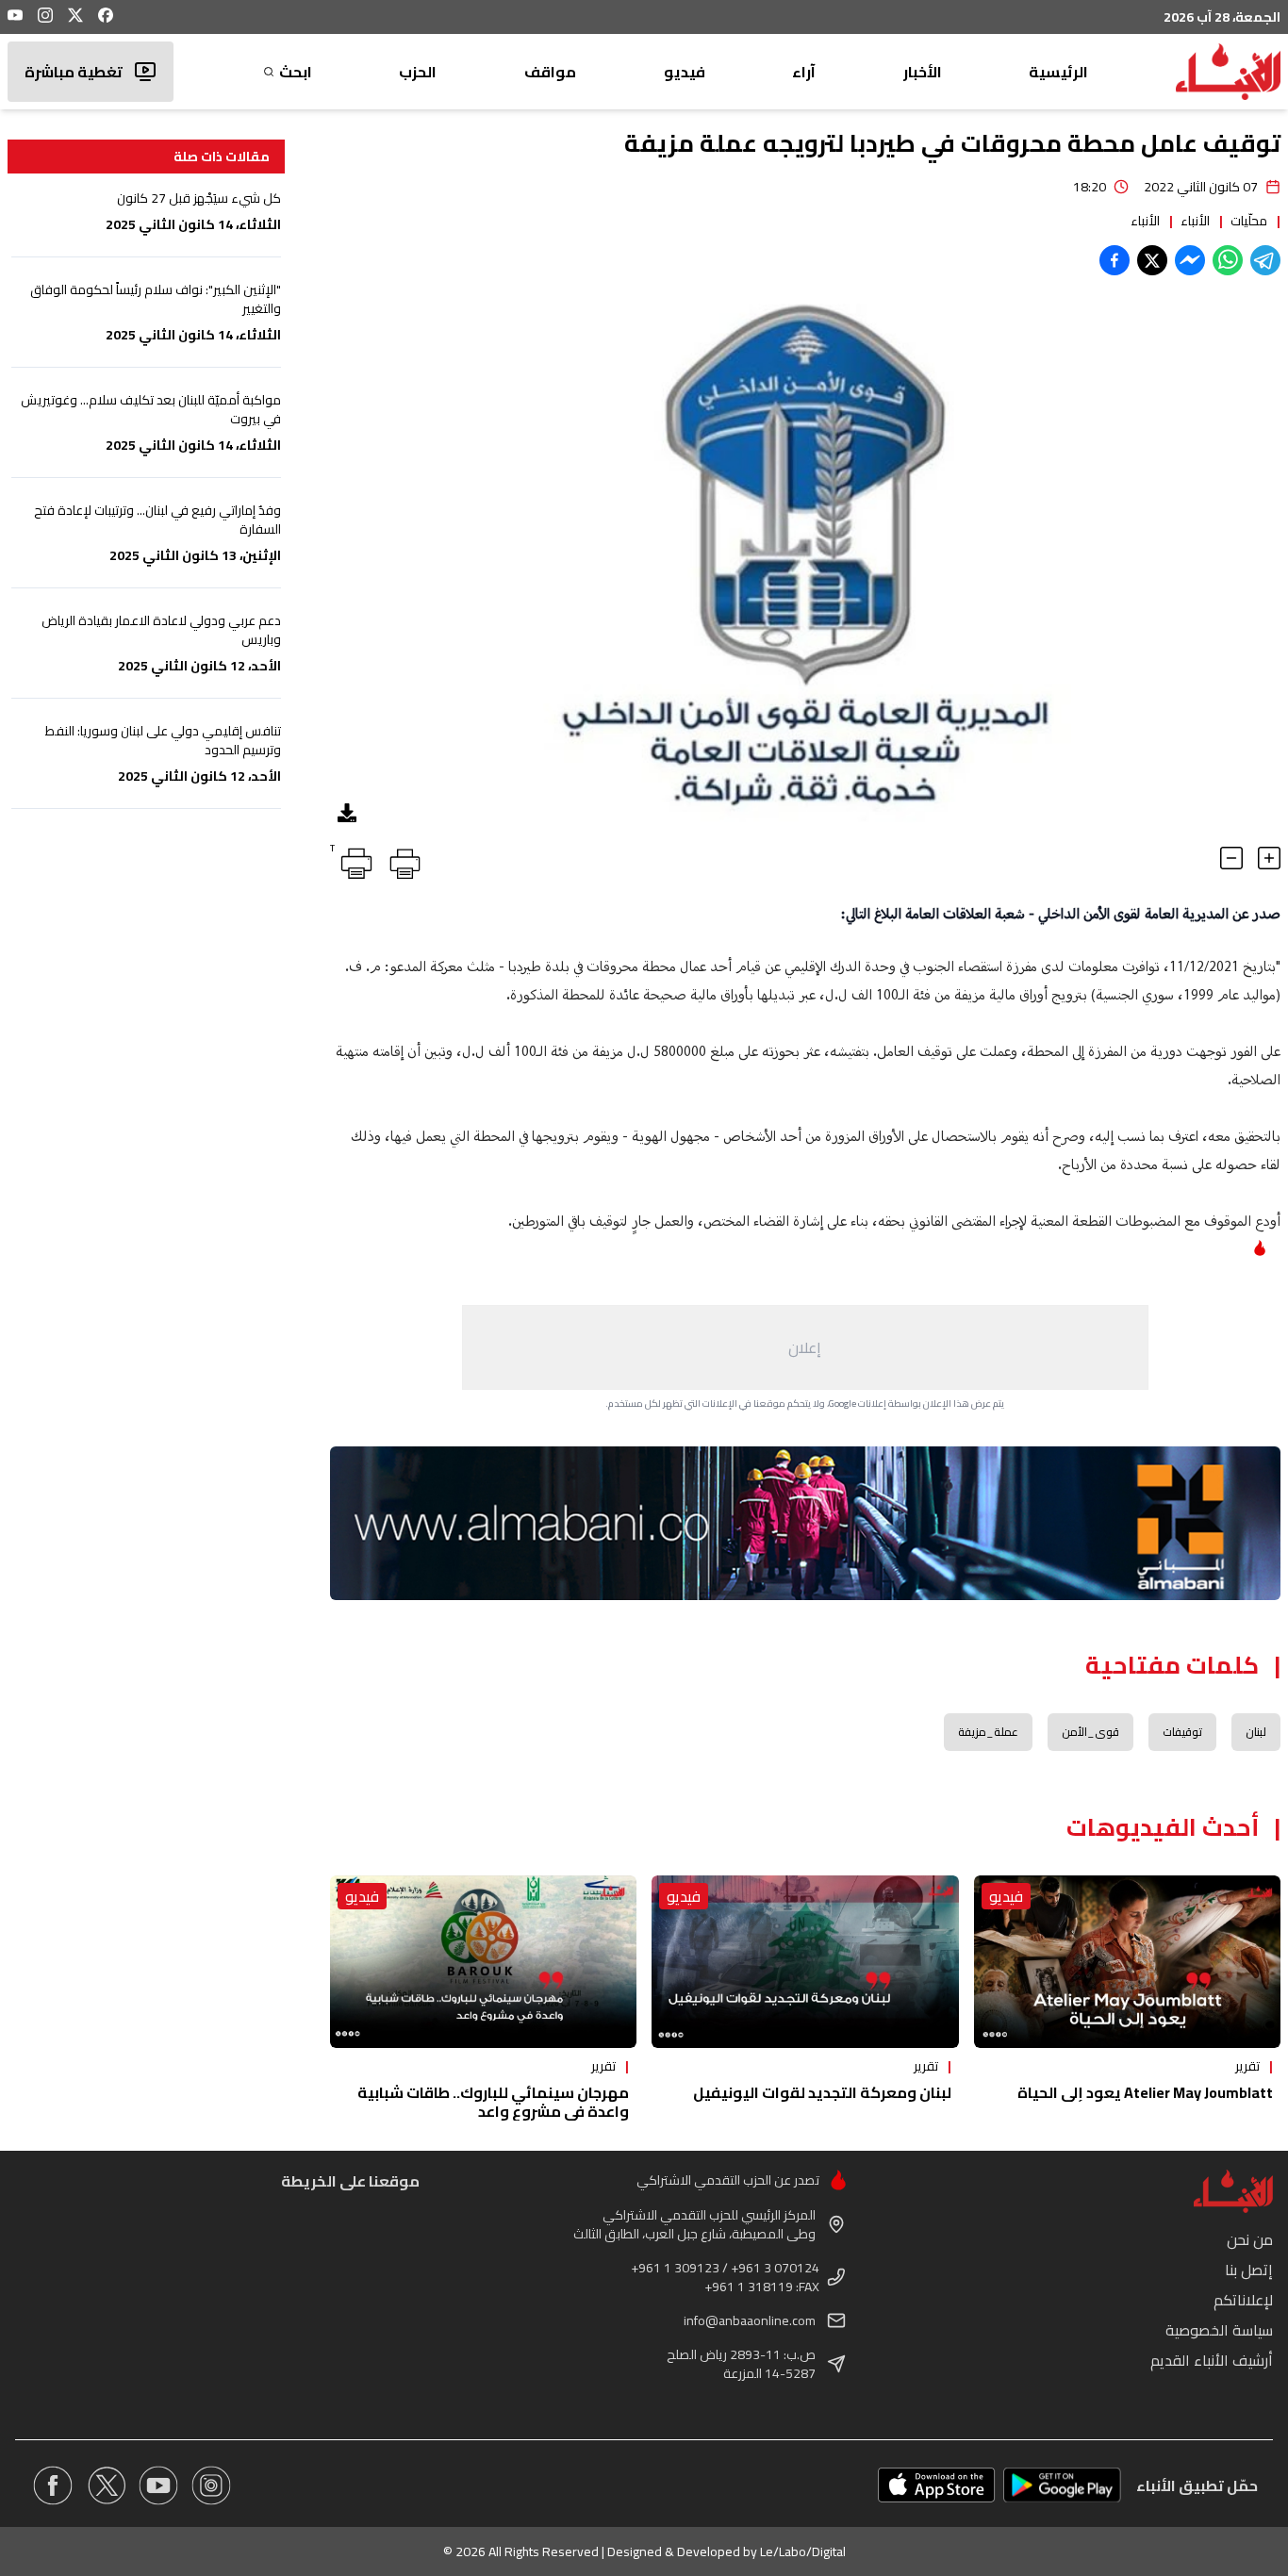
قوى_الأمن (1090, 1732)
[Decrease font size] (1231, 858)
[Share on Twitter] (1152, 260)
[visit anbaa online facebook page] (53, 2485)
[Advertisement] (805, 1347)
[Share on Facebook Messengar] (1190, 260)
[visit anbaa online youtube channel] (158, 2485)
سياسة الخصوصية (1219, 2330)
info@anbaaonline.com (750, 2320)
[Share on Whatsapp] (1228, 260)
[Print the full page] (402, 860)
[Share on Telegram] (1265, 260)
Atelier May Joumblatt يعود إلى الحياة (1145, 2092)
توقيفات (1182, 1732)
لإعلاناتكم (1243, 2300)
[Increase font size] (1269, 858)
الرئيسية (1058, 72)
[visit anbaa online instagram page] (211, 2485)
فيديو (685, 72)
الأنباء (1195, 221)
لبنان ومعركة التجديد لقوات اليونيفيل (822, 2092)
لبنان (1256, 1732)
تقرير (1247, 2066)
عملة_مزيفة (988, 1732)
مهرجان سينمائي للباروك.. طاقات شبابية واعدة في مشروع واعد (493, 2102)
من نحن (1250, 2239)
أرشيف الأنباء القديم (1212, 2360)
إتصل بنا (1249, 2270)
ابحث (296, 72)
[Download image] (347, 813)
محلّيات (1249, 221)
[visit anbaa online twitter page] (106, 2485)
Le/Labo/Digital (803, 2551)
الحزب (418, 72)
